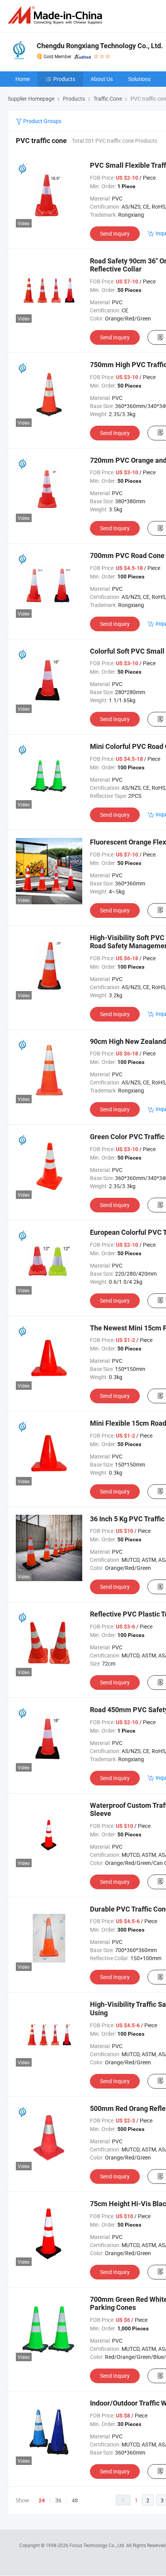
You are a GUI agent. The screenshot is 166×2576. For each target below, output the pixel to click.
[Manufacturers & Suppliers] (56, 15)
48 (75, 2500)
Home (23, 79)
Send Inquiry (115, 233)
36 (58, 2500)
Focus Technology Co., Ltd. (98, 2545)
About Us (102, 79)
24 (42, 2500)
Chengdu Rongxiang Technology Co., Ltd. (100, 46)
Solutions (139, 79)
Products (64, 79)
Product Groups (42, 121)
